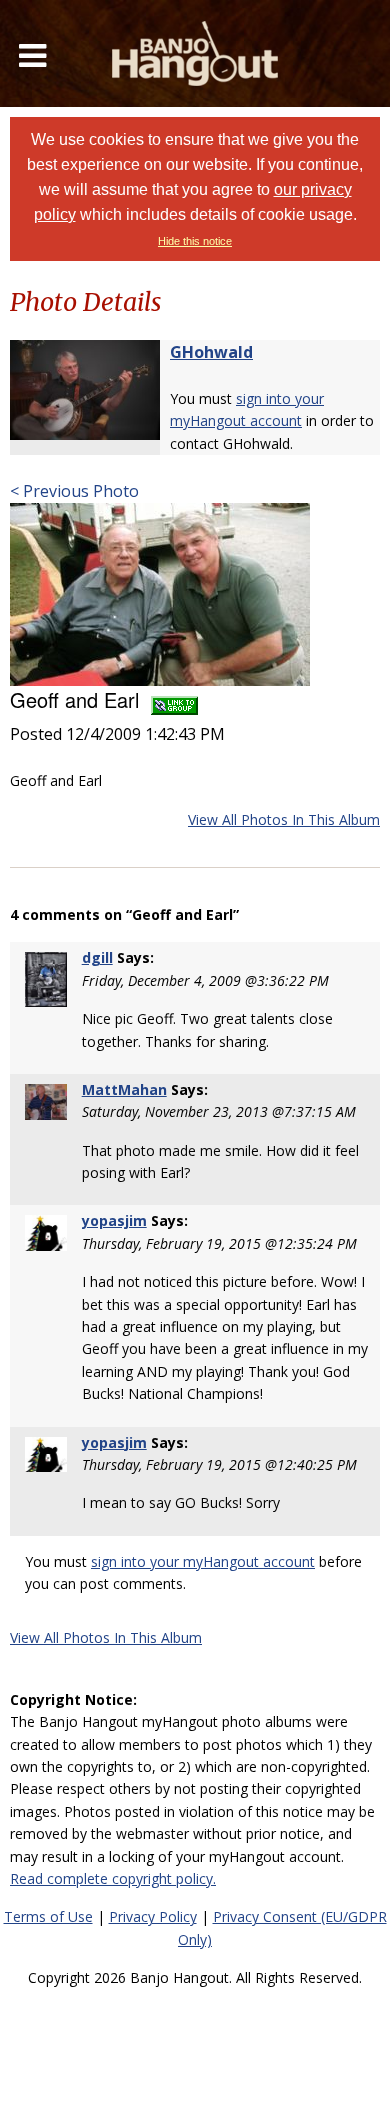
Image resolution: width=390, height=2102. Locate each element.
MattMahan (124, 1089)
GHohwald (211, 352)
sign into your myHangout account (203, 1561)
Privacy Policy (153, 1916)
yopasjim (114, 1220)
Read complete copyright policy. (113, 1878)
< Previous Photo (74, 491)
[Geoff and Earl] (160, 593)
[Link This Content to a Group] (174, 699)
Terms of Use (48, 1916)
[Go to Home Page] (195, 53)
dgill (97, 957)
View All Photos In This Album (284, 819)
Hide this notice (195, 241)
